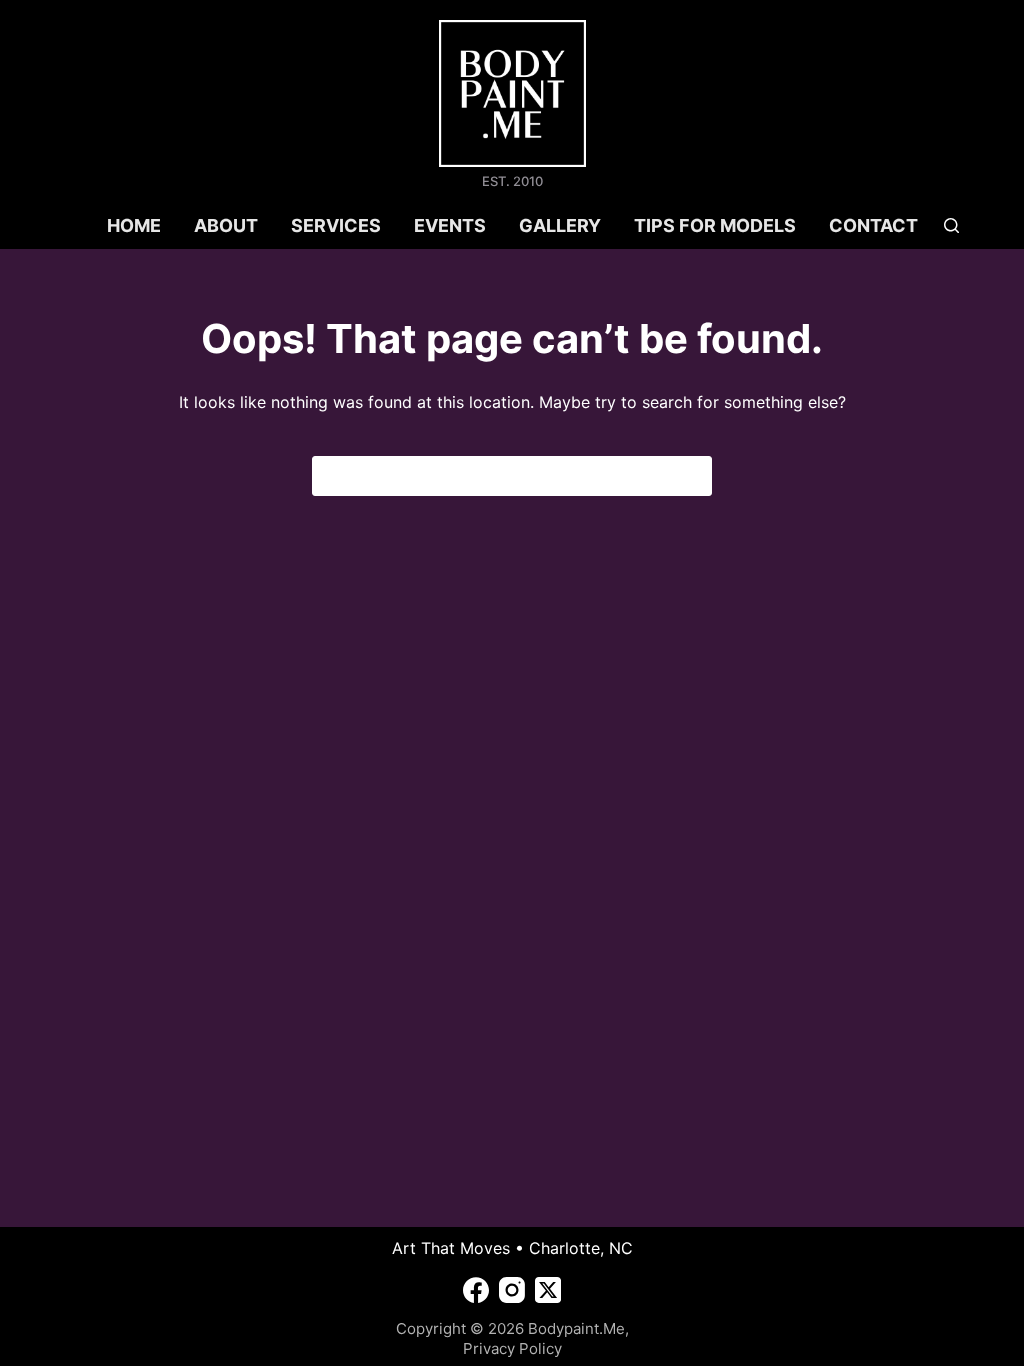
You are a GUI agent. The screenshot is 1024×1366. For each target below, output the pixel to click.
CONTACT (873, 225)
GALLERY (560, 225)
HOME (134, 225)
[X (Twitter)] (548, 1290)
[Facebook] (476, 1290)
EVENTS (450, 225)
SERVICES (336, 225)
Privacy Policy (512, 1348)
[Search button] (692, 476)
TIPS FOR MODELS (715, 225)
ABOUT (226, 225)
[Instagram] (512, 1290)
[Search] (951, 225)
